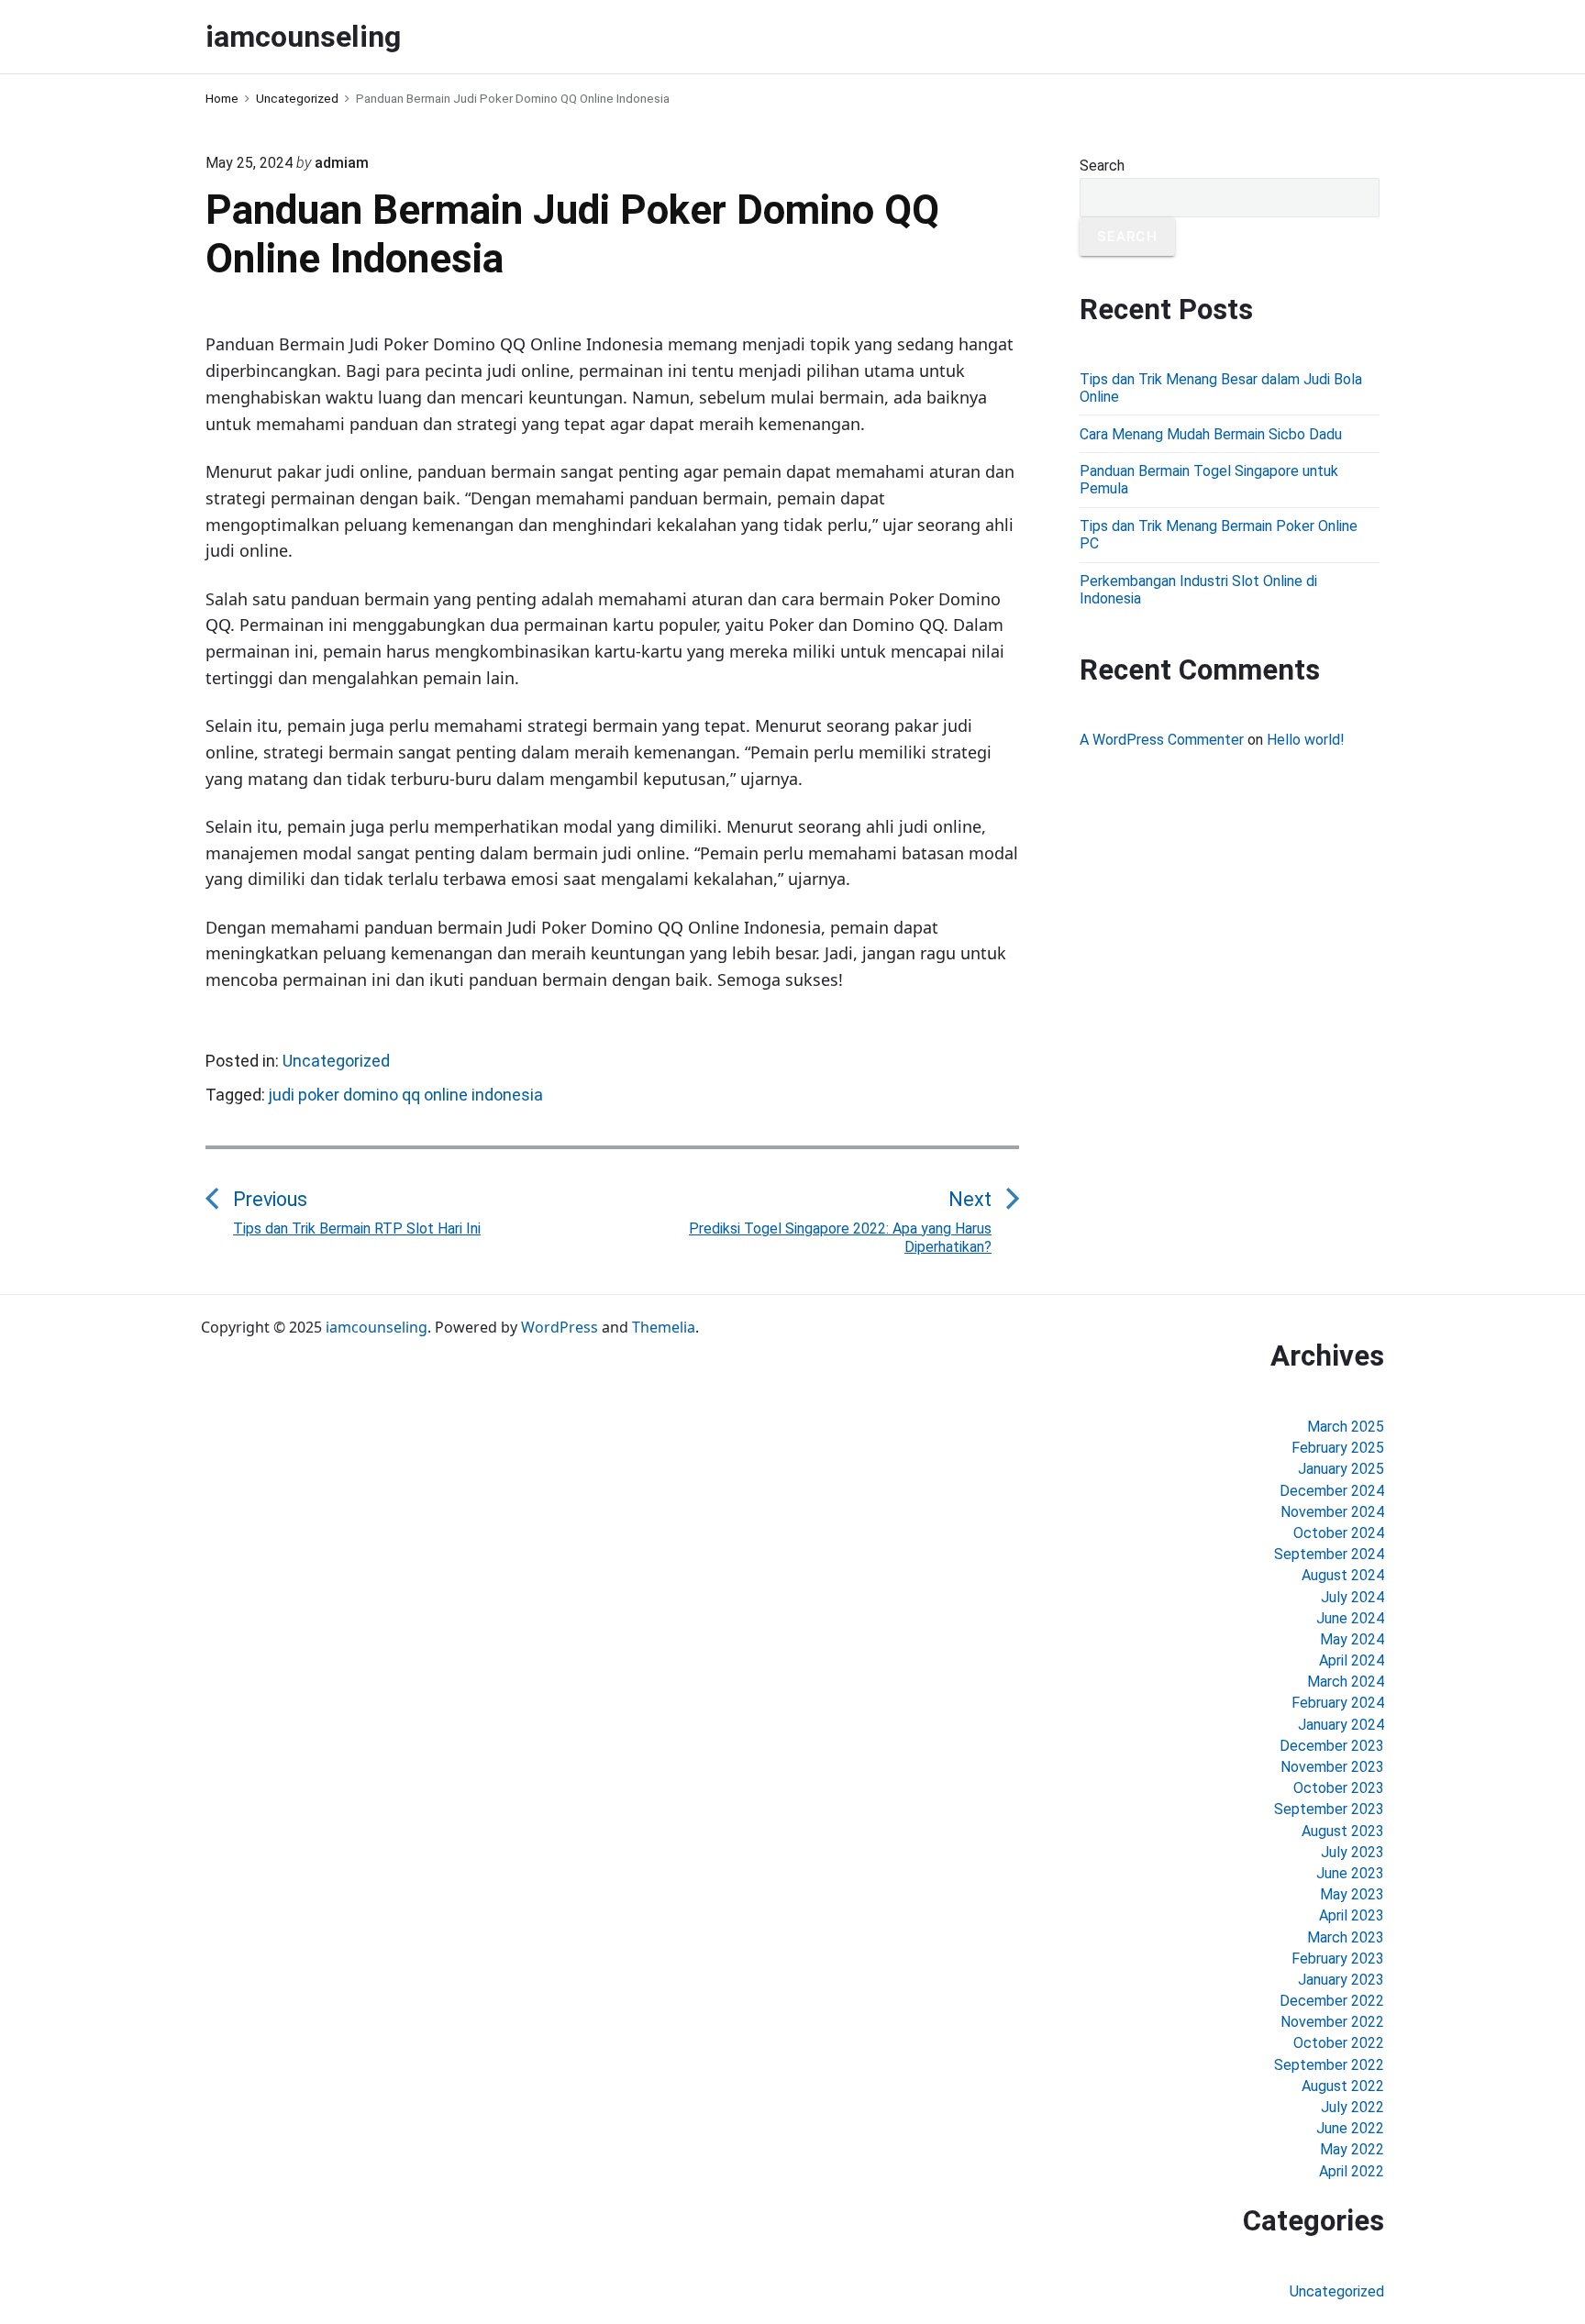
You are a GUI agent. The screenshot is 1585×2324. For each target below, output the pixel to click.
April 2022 (1352, 2171)
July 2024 (1352, 1597)
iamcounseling (377, 1327)
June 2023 (1350, 1873)
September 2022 (1329, 2065)
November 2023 (1332, 1767)
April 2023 (1352, 1915)
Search (1102, 166)
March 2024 (1346, 1682)
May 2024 (1352, 1639)
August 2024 (1343, 1575)
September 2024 (1329, 1554)
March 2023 (1346, 1937)
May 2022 (1352, 2149)
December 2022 (1332, 2001)
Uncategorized (336, 1061)
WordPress (560, 1327)
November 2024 (1332, 1512)
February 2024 (1338, 1703)
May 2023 (1352, 1894)
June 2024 (1350, 1618)
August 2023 (1343, 1831)
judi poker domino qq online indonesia (406, 1095)
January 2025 (1341, 1469)
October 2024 (1339, 1533)
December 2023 (1332, 1746)
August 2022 (1343, 2086)
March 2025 (1346, 1427)
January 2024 (1341, 1725)
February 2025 (1338, 1448)
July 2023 (1352, 1852)
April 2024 (1352, 1660)
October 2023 (1339, 1788)
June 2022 (1350, 2128)
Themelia (664, 1327)
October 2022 (1339, 2043)
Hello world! (1306, 740)
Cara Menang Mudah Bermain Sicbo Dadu (1211, 434)
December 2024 (1332, 1491)
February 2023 (1338, 1959)
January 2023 (1341, 1980)
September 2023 (1329, 1809)
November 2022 (1332, 2022)
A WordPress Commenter (1162, 740)
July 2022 (1352, 2107)
